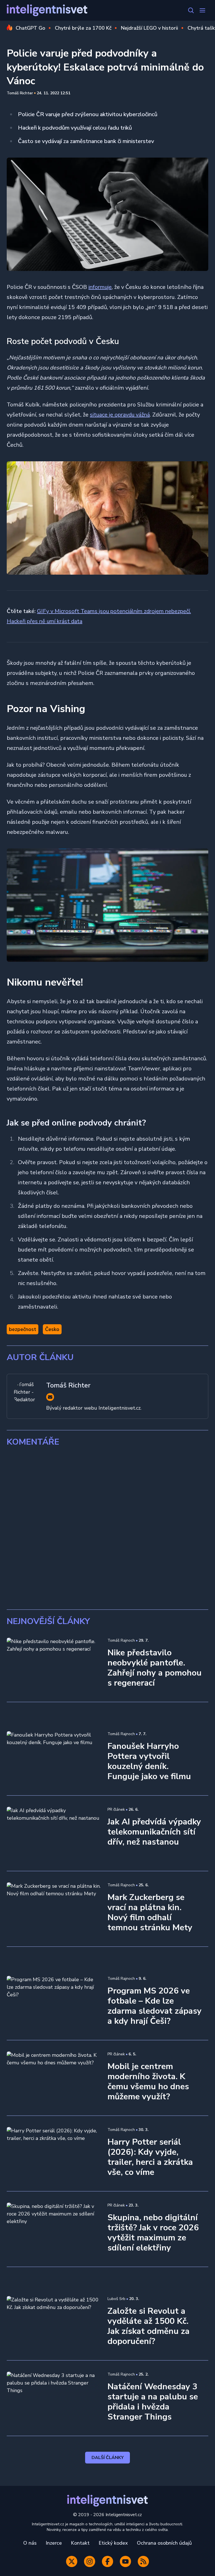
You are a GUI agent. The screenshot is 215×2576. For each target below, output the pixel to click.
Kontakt (80, 2543)
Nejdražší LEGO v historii (149, 28)
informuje (100, 287)
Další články (108, 2458)
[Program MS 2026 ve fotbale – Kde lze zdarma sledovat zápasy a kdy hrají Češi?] (54, 2002)
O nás (30, 2543)
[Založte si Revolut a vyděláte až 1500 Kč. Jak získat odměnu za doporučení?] (54, 2323)
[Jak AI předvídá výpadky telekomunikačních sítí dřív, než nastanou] (54, 1833)
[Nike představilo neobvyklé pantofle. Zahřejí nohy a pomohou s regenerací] (54, 1664)
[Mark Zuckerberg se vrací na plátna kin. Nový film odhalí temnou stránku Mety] (54, 1909)
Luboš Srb (116, 2299)
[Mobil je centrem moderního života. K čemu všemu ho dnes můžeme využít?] (54, 2078)
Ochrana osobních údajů (164, 2543)
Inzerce (54, 2543)
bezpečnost (23, 1329)
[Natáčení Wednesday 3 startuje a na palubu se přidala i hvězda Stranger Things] (54, 2398)
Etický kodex (113, 2543)
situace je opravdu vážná (120, 415)
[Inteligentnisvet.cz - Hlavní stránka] (47, 10)
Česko (52, 1329)
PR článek (116, 1809)
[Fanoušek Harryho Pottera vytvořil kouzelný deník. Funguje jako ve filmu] (54, 1758)
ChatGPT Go (31, 28)
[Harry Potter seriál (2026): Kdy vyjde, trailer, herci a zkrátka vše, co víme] (54, 2153)
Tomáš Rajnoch (121, 1640)
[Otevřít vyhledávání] (191, 10)
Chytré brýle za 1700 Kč (83, 28)
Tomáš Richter (20, 93)
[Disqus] (107, 1528)
